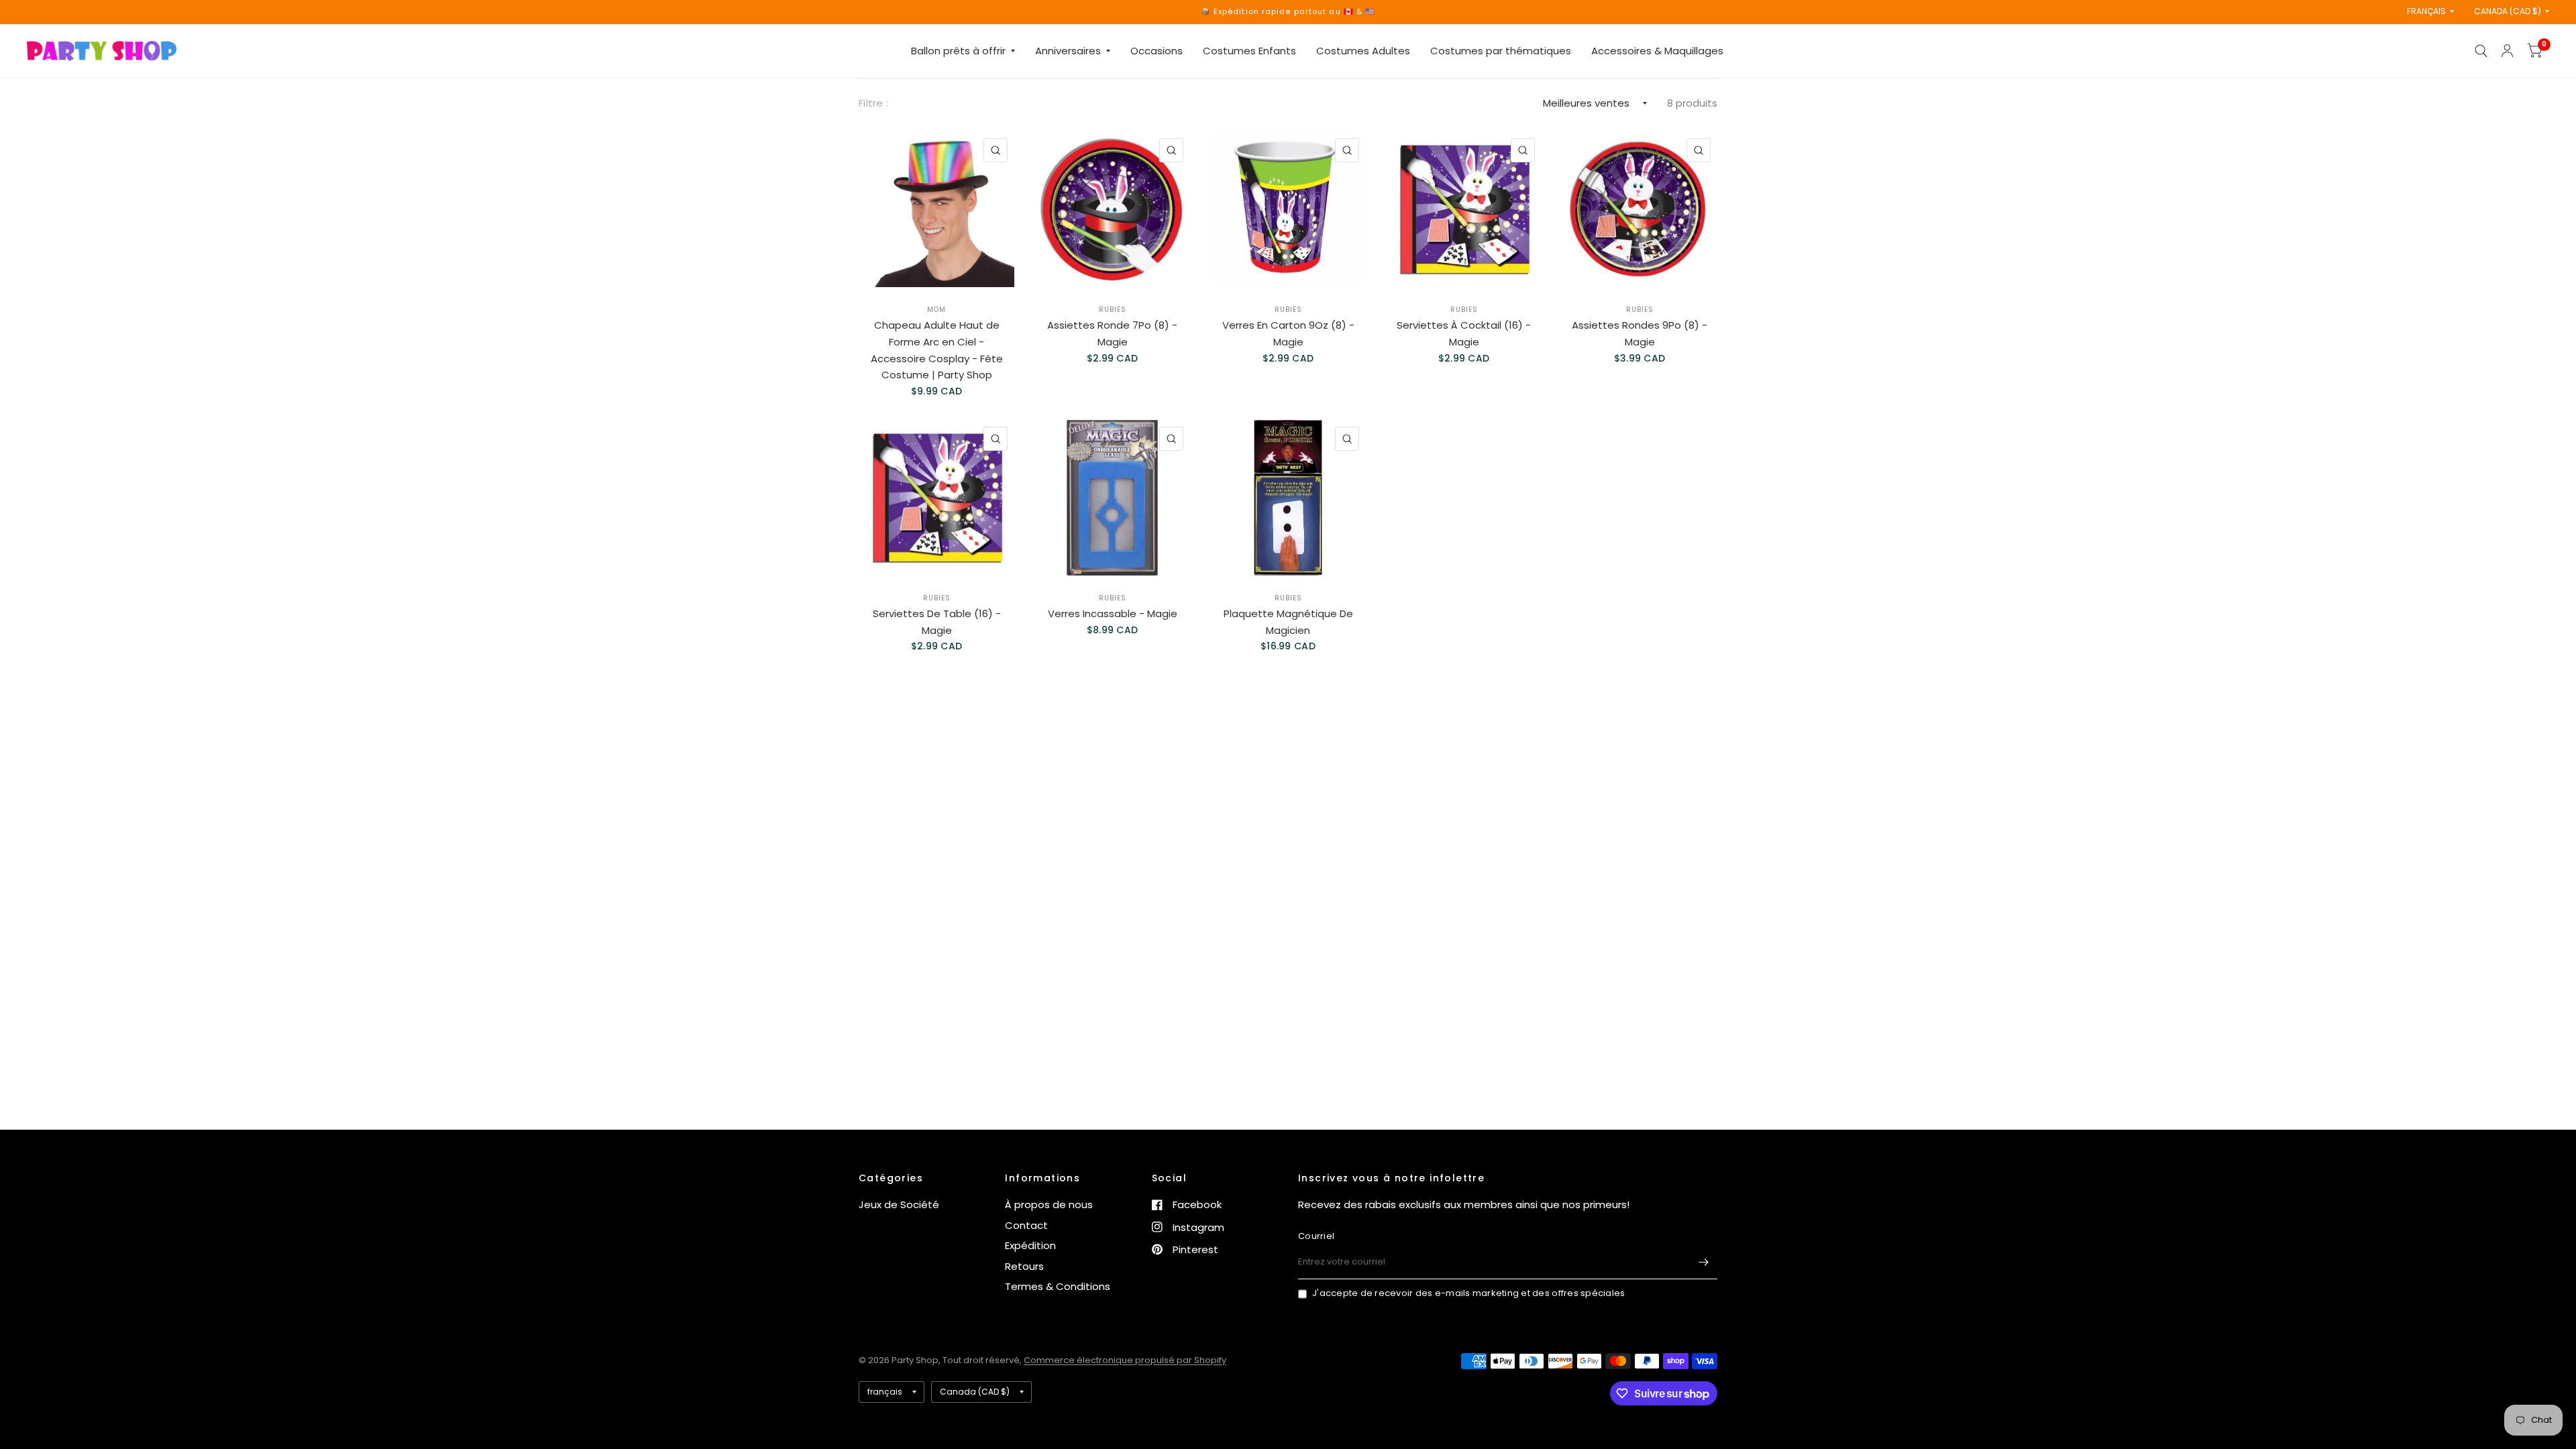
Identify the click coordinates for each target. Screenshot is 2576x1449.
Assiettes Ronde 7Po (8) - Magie (1112, 333)
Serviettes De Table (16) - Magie (937, 622)
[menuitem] (963, 51)
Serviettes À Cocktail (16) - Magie (1464, 333)
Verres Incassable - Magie (1113, 613)
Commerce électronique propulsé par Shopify (1125, 1360)
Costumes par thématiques (1501, 51)
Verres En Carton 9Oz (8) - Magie (1288, 333)
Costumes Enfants (1249, 51)
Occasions (1157, 51)
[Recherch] (2481, 51)
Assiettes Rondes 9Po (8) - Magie (1640, 333)
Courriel (1316, 1236)
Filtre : (873, 103)
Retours (1024, 1266)
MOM (936, 310)
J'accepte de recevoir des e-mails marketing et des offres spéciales (1468, 1293)
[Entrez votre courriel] (1704, 1262)
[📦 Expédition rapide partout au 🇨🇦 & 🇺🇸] (1288, 12)
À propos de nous (1049, 1204)
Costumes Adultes (1363, 51)
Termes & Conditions (1058, 1286)
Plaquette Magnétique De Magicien (1288, 622)
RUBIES (1113, 310)
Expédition (1030, 1245)
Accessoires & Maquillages (1657, 51)
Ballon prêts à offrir (958, 51)
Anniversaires (1068, 51)
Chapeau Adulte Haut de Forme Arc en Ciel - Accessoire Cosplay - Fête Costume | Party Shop (937, 350)
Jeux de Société (899, 1204)
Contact (1026, 1225)
